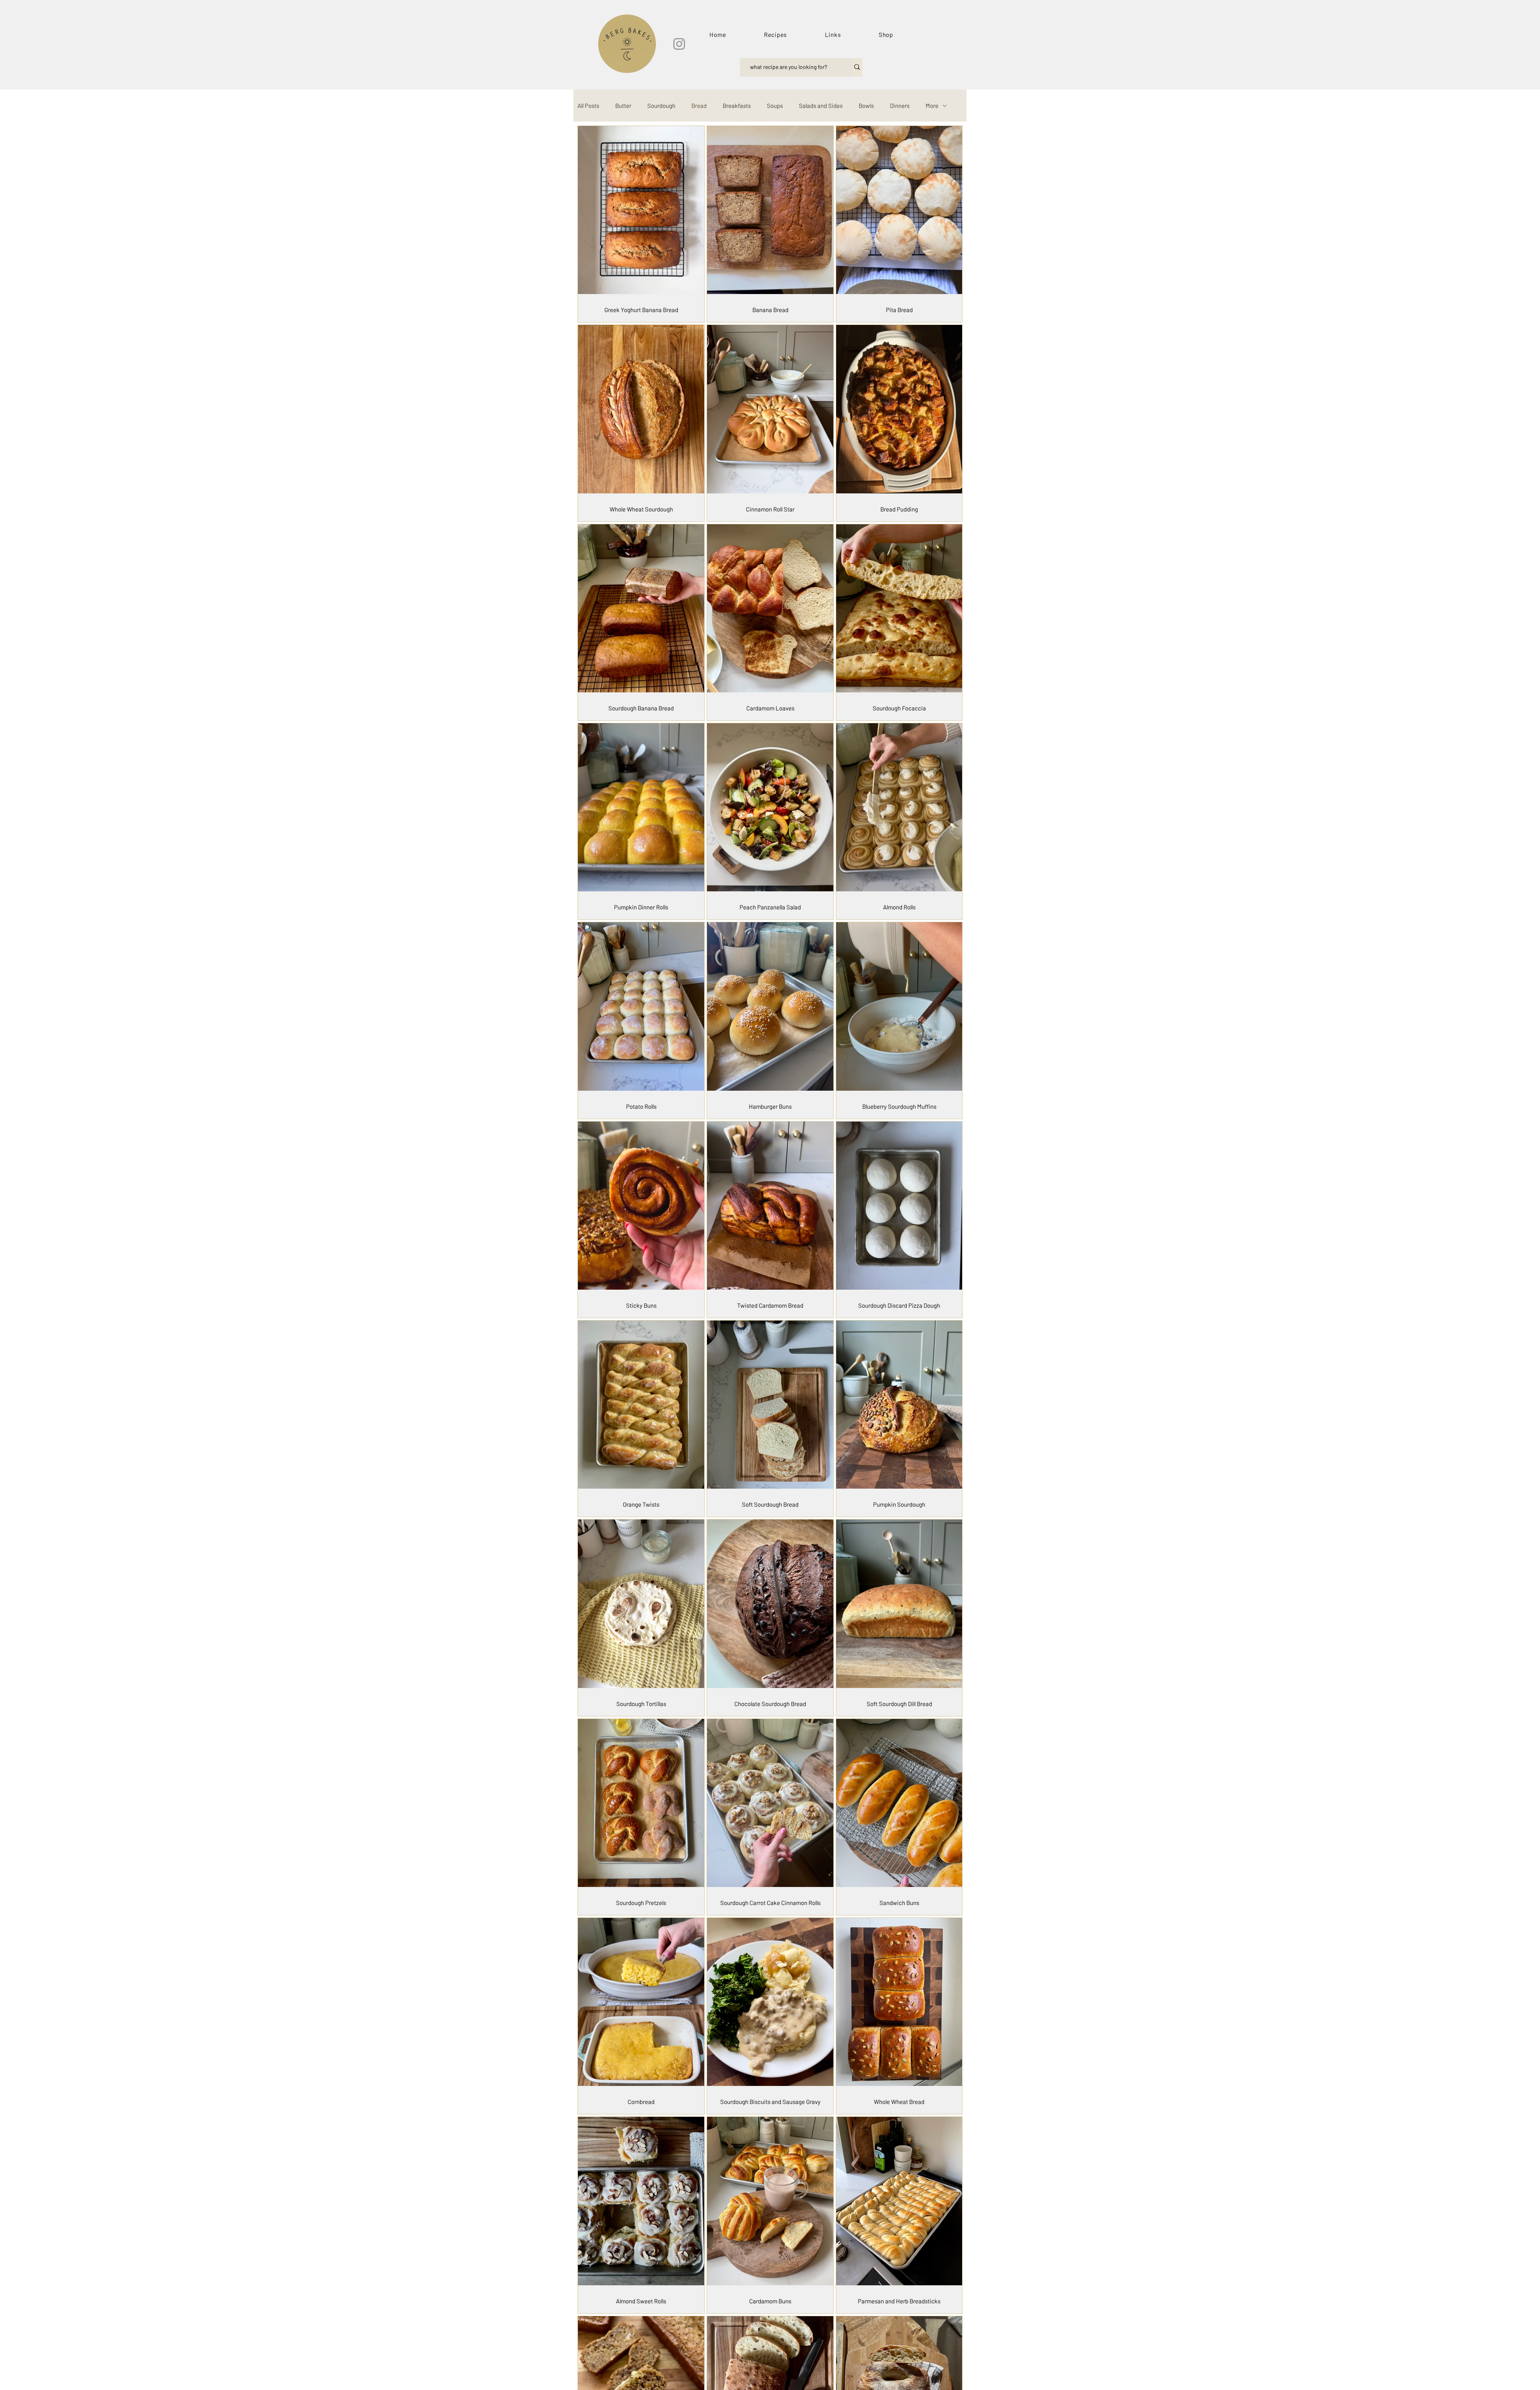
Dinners (900, 106)
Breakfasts (737, 106)
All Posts (588, 106)
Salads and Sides (821, 106)
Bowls (866, 106)
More (932, 106)
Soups (775, 106)
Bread (699, 106)
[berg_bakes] (679, 44)
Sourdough (661, 106)
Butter (623, 106)
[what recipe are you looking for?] (857, 67)
